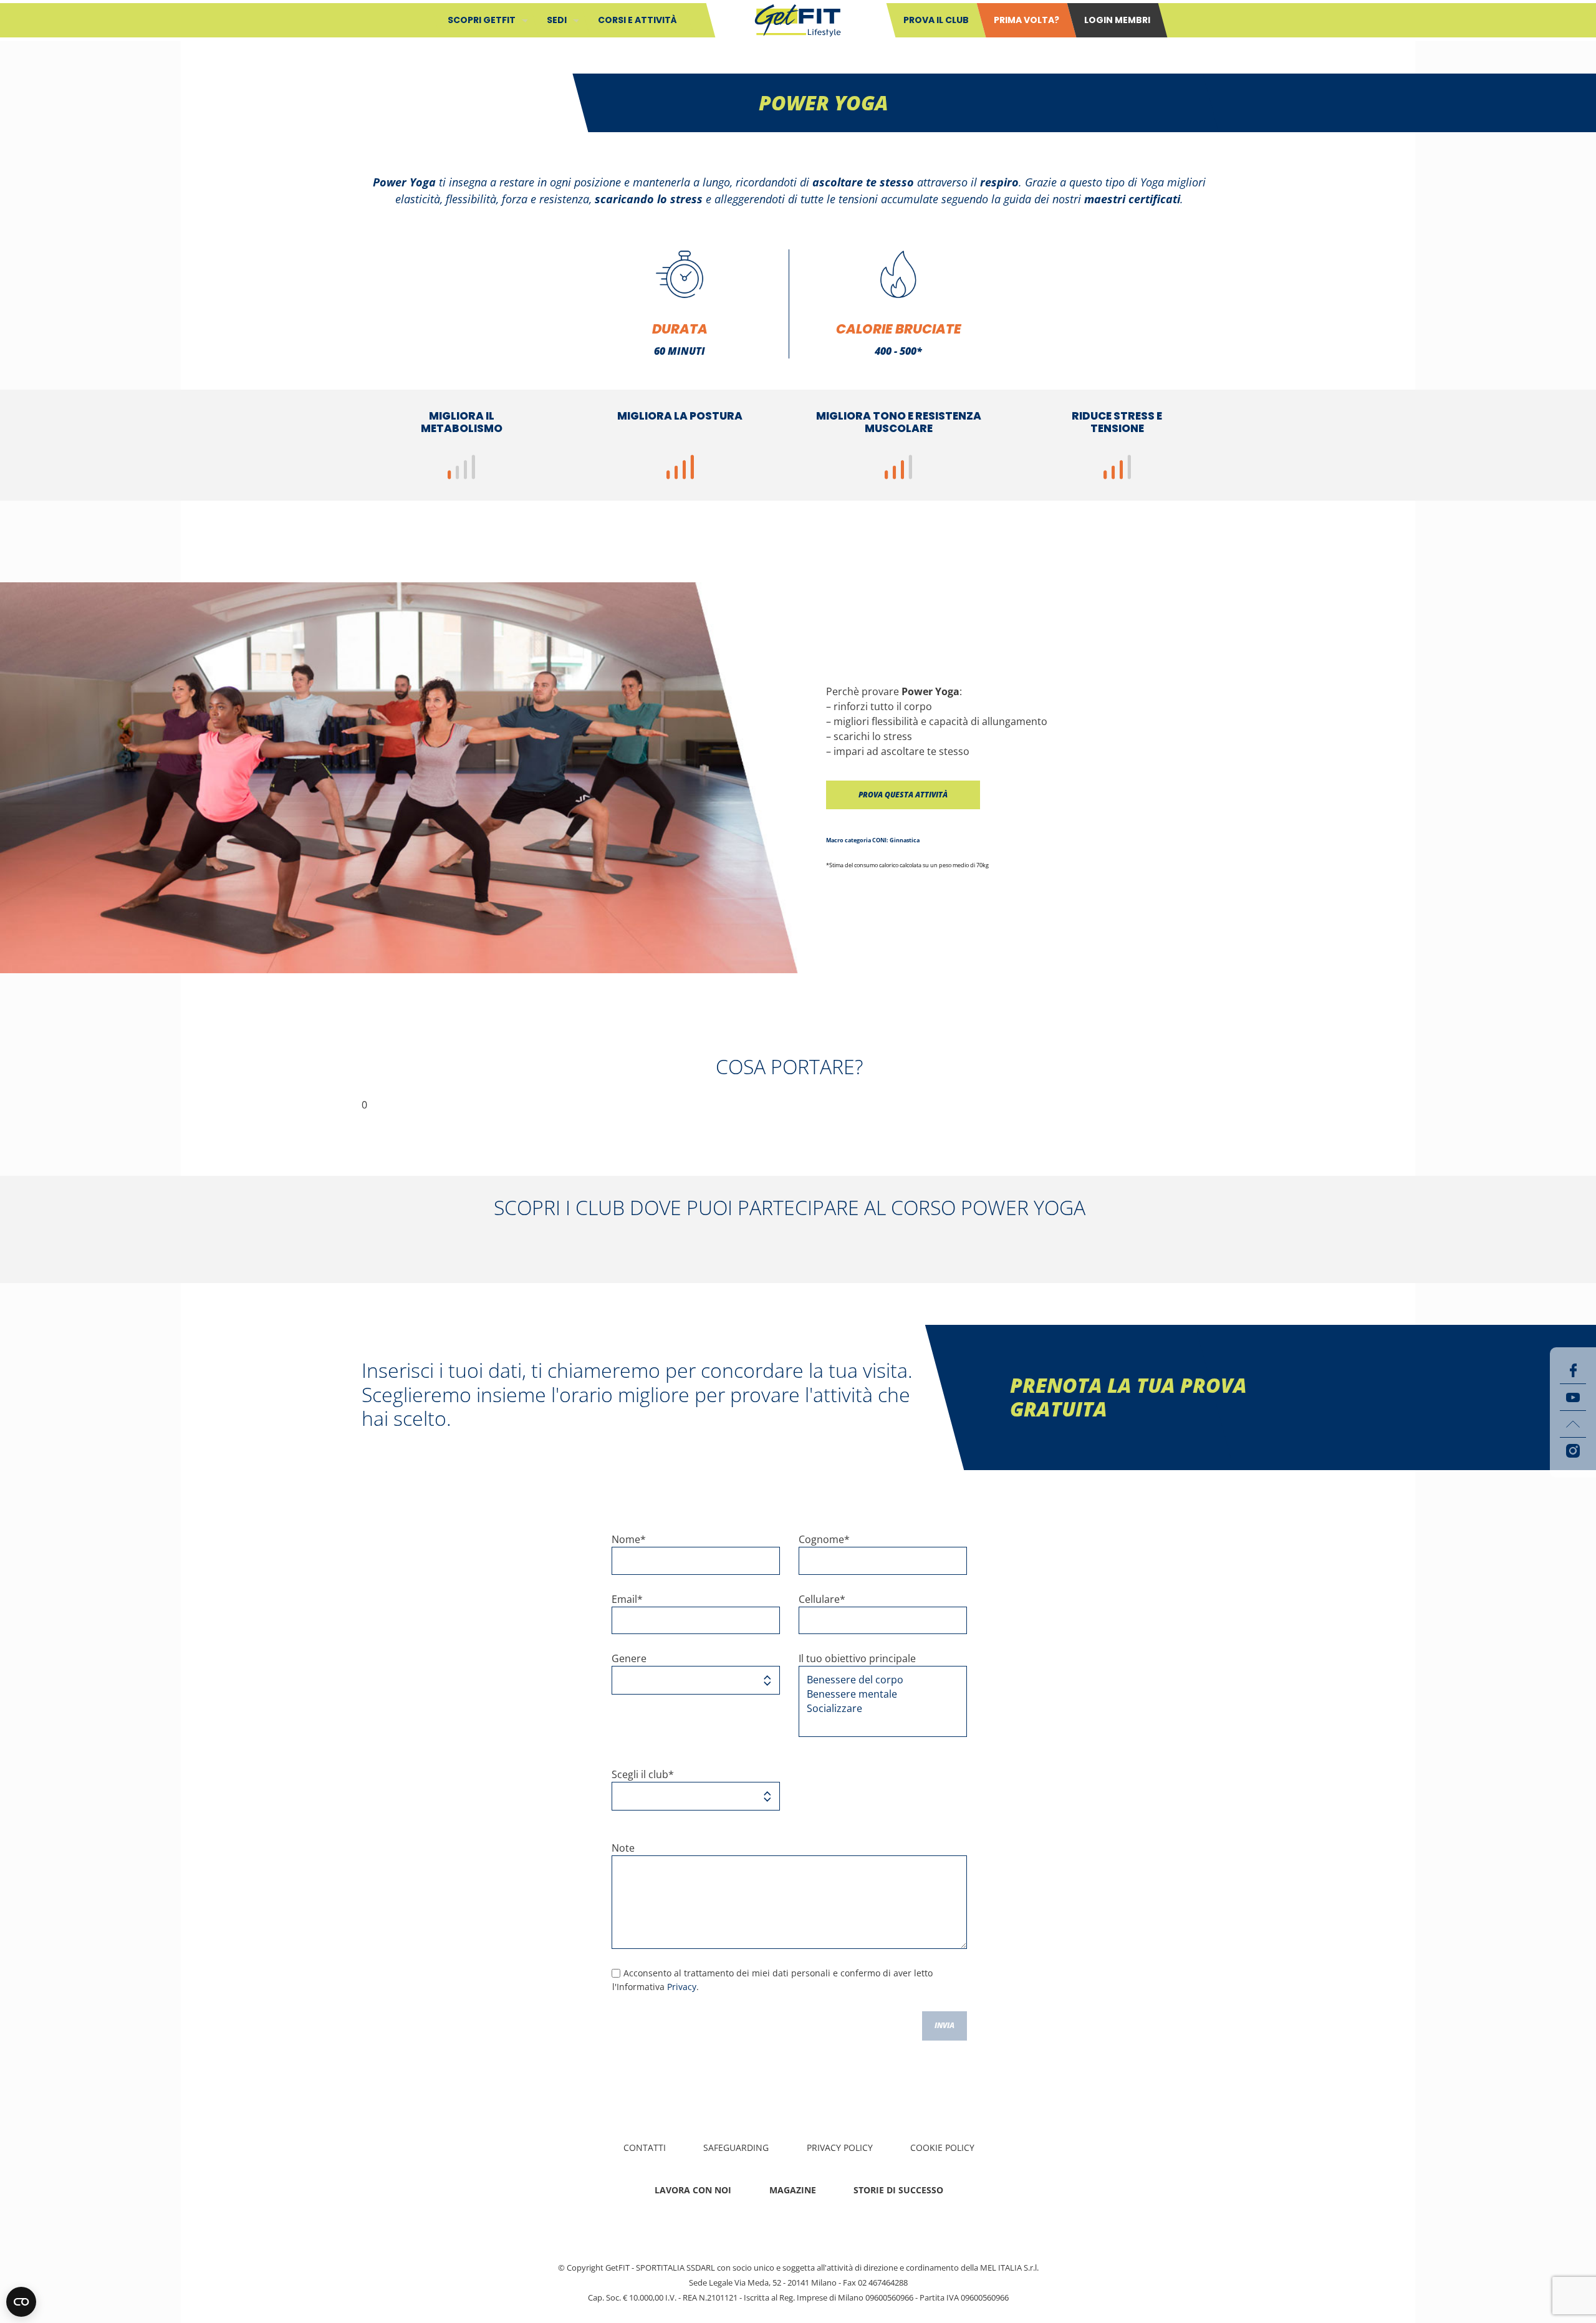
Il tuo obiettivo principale (857, 1658)
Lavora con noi (693, 2190)
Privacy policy (840, 2147)
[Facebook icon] (1573, 1370)
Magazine (793, 2190)
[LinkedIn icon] (1573, 1424)
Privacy (682, 1987)
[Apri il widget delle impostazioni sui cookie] (21, 2302)
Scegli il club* (643, 1774)
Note (623, 1848)
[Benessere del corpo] (878, 1680)
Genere (629, 1658)
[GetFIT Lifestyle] (798, 19)
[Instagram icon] (1573, 1451)
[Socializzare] (878, 1709)
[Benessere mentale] (878, 1694)
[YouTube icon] (1573, 1397)
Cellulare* (822, 1599)
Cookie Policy (942, 2147)
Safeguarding (736, 2147)
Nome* (629, 1539)
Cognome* (824, 1539)
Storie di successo (898, 2190)
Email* (627, 1599)
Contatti (645, 2147)
